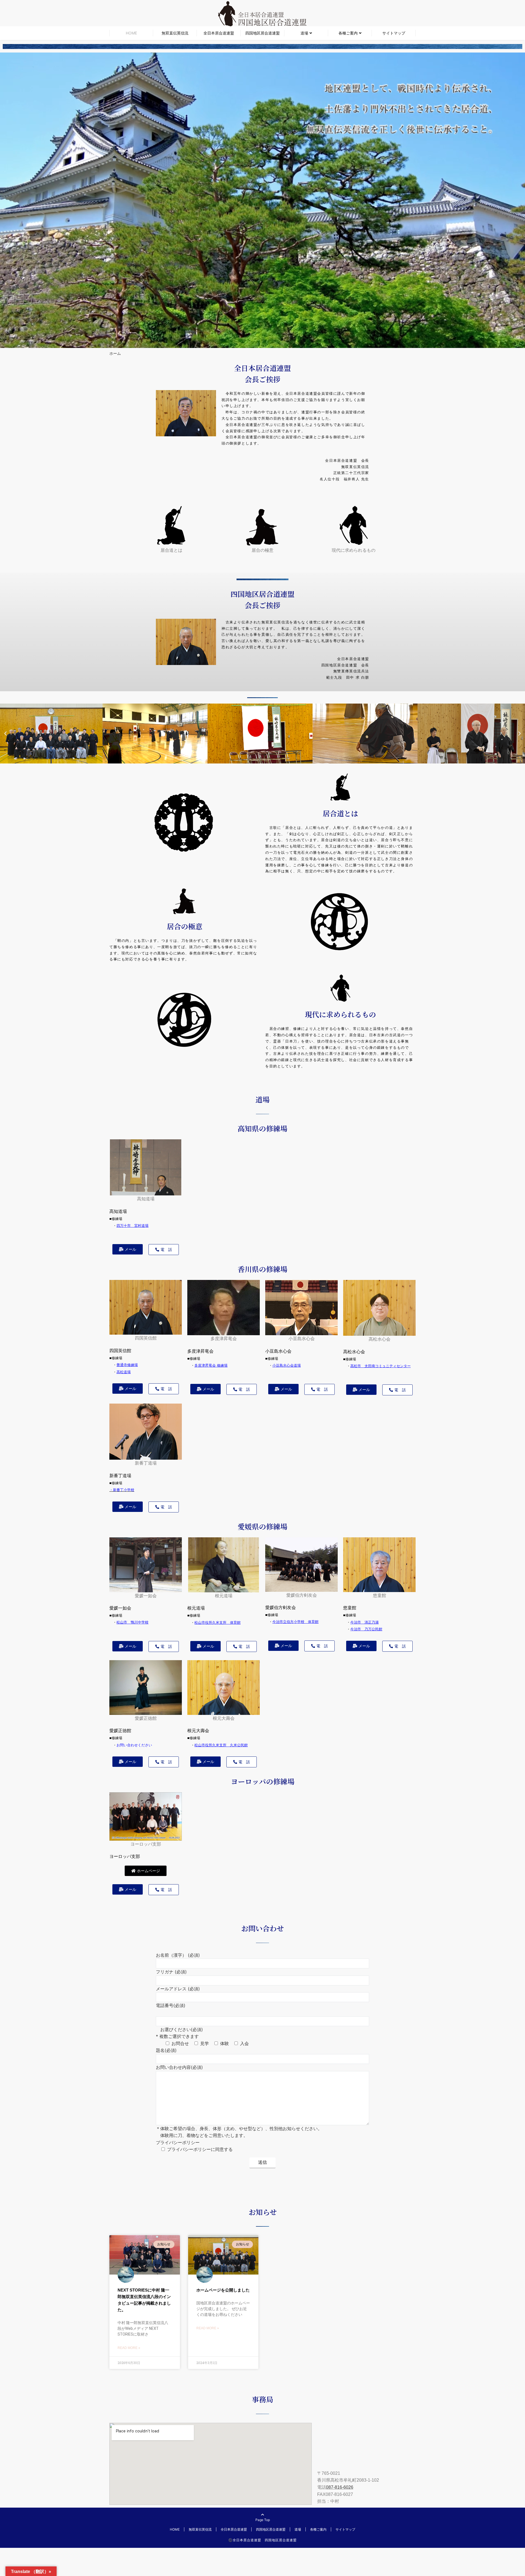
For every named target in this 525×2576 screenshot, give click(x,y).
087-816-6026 (340, 2487)
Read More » (129, 2348)
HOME (131, 33)
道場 (304, 33)
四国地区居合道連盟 (262, 33)
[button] (5, 734)
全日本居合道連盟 (219, 33)
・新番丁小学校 (122, 1490)
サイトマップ (394, 33)
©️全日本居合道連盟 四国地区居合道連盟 (262, 2540)
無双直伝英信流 (175, 33)
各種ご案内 (348, 33)
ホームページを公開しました (223, 2290)
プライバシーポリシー (178, 2142)
